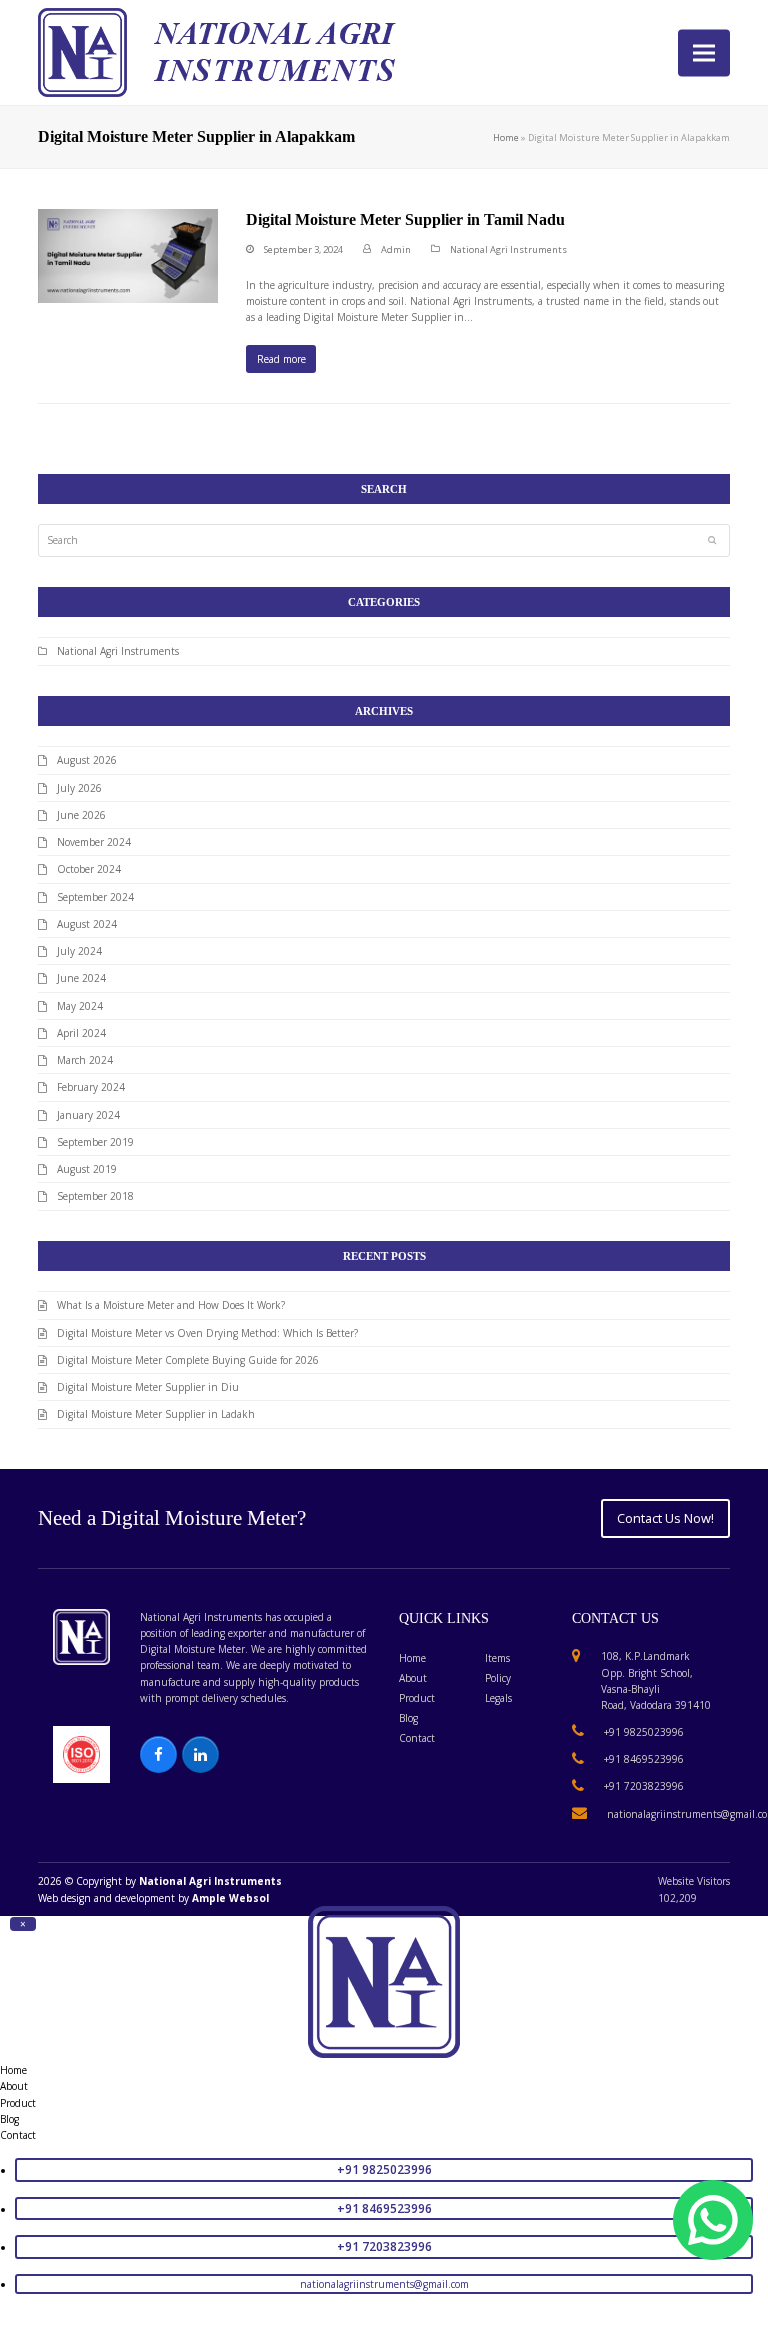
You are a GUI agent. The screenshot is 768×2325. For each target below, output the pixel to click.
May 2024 (80, 1006)
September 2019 (95, 1142)
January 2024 (88, 1115)
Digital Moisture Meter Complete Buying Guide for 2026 (188, 1360)
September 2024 (95, 897)
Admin (396, 249)
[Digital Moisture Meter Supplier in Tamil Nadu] (128, 255)
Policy (498, 1678)
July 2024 (79, 951)
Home (506, 137)
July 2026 (79, 788)
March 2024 (85, 1060)
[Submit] (712, 540)
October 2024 (89, 869)
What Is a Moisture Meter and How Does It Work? (171, 1305)
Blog (408, 1718)
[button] (704, 52)
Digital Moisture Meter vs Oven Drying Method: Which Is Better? (207, 1333)
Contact (417, 1738)
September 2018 (95, 1196)
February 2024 (91, 1087)
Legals (498, 1698)
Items (497, 1658)
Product (417, 1698)
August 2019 (87, 1169)
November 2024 (94, 842)
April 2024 (81, 1033)
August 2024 (87, 924)
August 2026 (87, 760)
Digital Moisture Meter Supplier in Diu (148, 1387)
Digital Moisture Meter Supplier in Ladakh (156, 1414)
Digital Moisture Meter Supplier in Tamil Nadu (405, 219)
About (413, 1678)
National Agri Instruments (508, 249)
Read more (281, 359)
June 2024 (81, 978)
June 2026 (81, 815)
